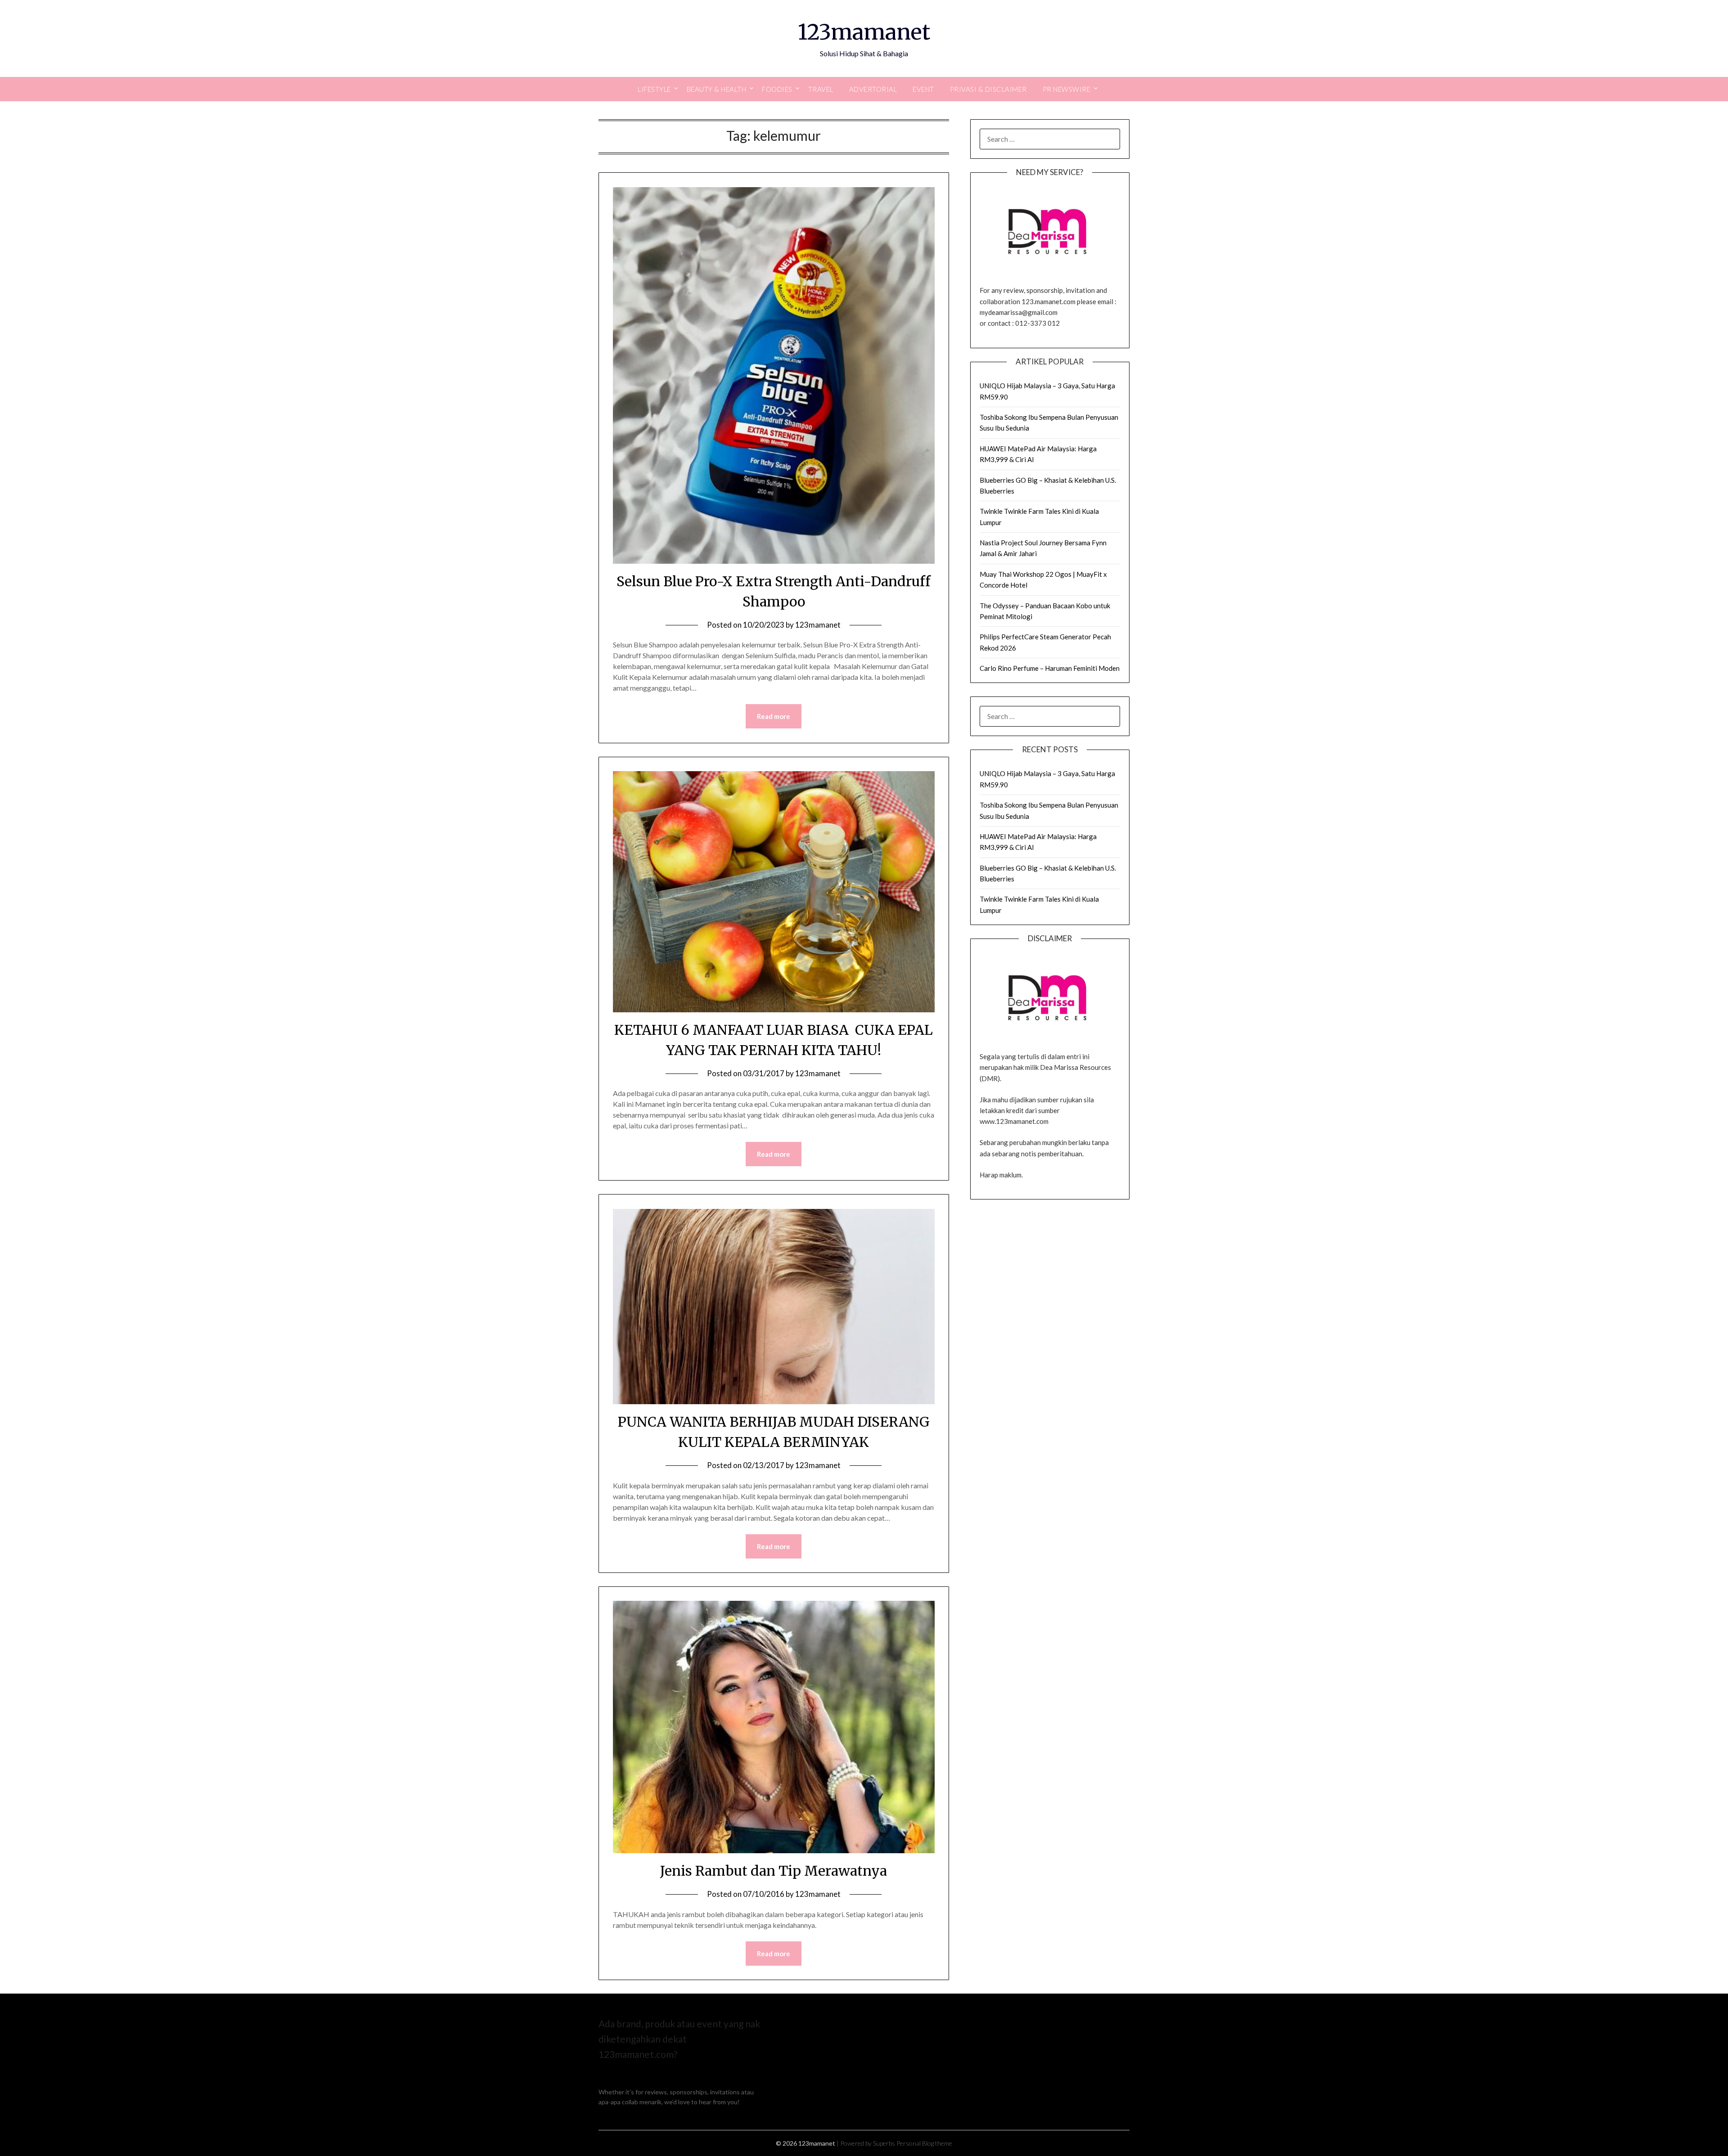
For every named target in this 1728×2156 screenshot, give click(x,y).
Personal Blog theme (924, 2143)
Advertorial (873, 89)
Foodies (777, 89)
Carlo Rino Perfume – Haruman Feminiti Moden (1050, 668)
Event (923, 89)
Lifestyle (654, 89)
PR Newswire (1067, 89)
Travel (821, 89)
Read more (774, 716)
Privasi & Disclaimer (988, 89)
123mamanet (864, 32)
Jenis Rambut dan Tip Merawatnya (774, 1871)
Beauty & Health (717, 89)
